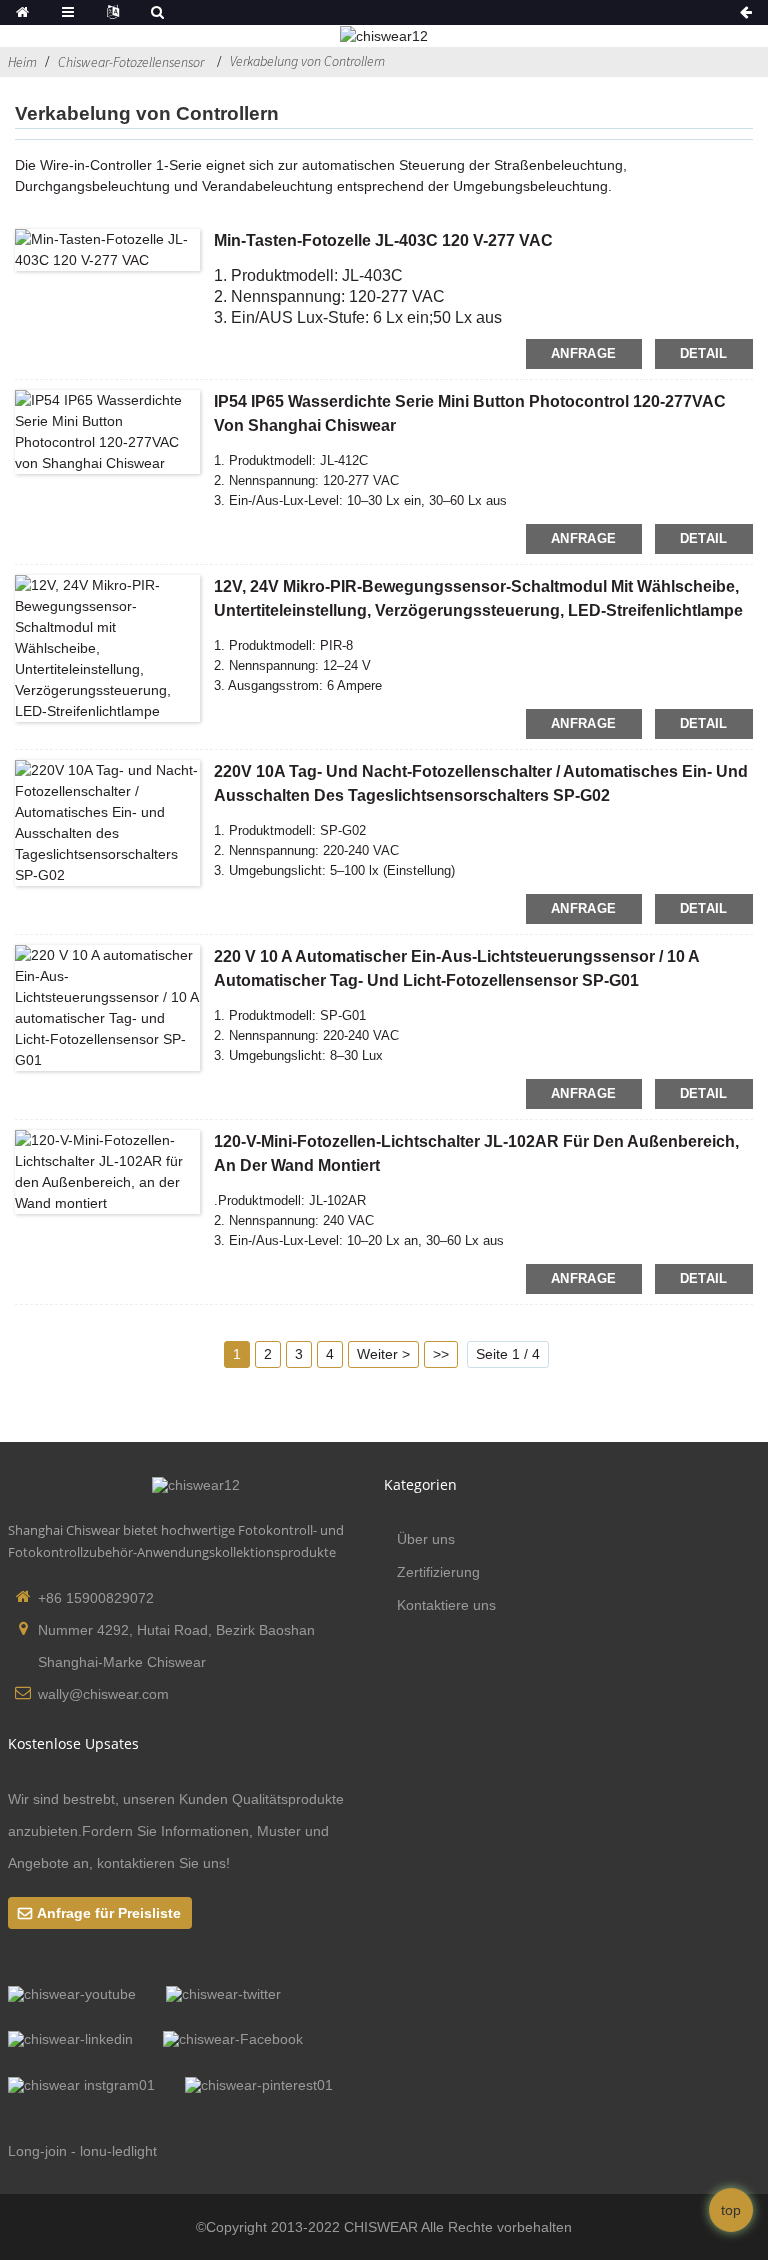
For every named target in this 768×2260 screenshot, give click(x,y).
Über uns (426, 1539)
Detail (704, 353)
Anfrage (584, 353)
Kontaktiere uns (446, 1605)
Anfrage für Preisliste (109, 1913)
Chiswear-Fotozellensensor (131, 62)
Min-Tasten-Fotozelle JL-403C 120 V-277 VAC (383, 240)
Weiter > (383, 1354)
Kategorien (420, 1484)
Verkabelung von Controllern (307, 61)
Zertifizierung (438, 1572)
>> (441, 1354)
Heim (22, 62)
